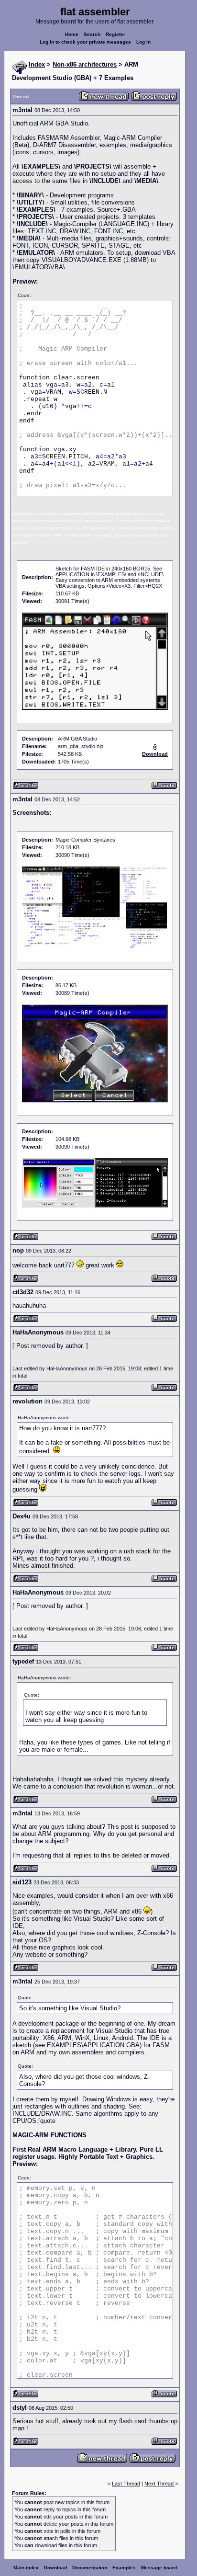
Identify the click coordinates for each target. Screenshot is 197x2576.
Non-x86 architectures (85, 64)
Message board (159, 2568)
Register (115, 34)
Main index (26, 2568)
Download (55, 2568)
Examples (124, 2568)
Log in (143, 42)
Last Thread (126, 2484)
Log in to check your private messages (85, 42)
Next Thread (160, 2484)
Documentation (90, 2568)
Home (72, 34)
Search (92, 34)
